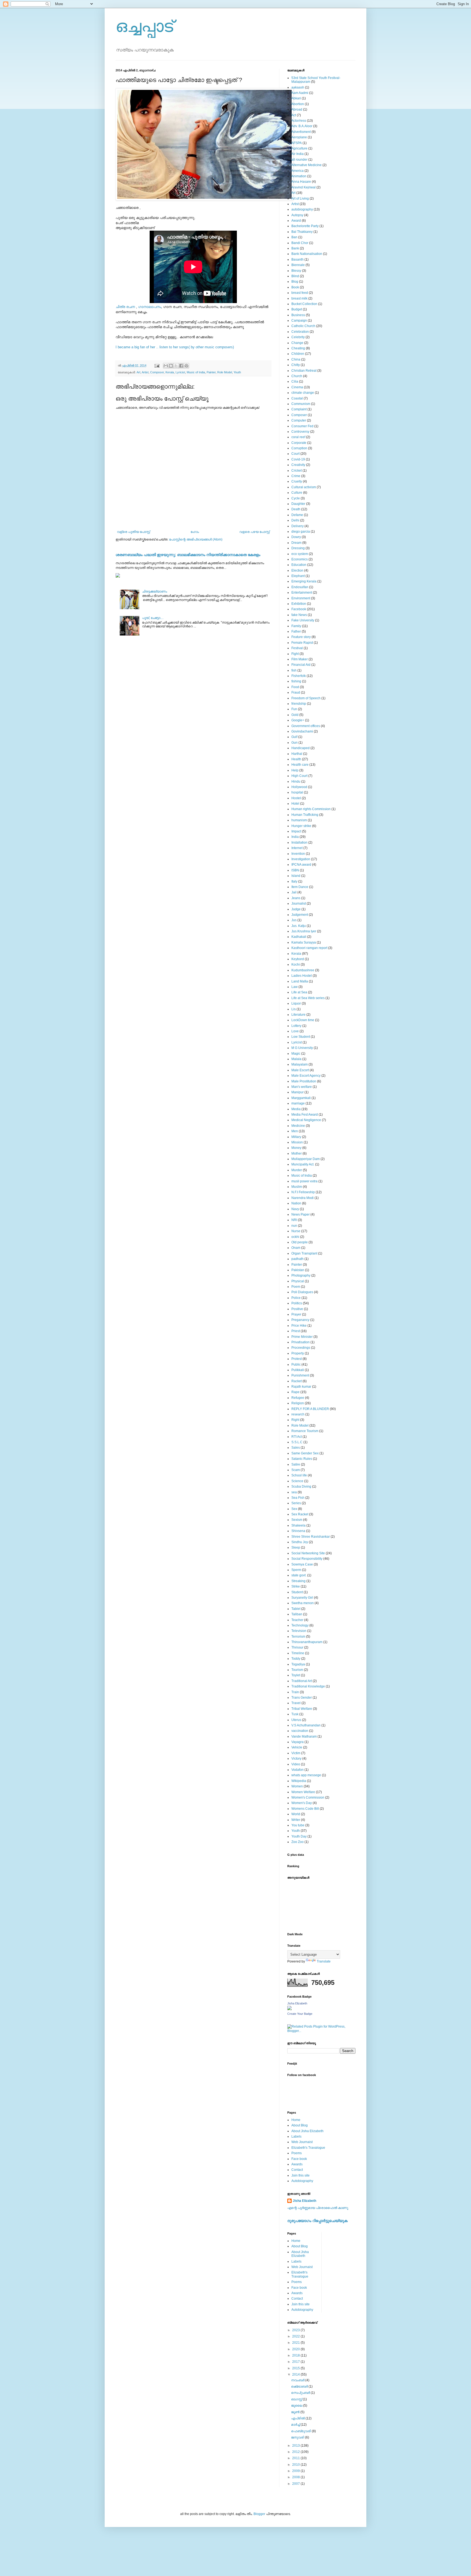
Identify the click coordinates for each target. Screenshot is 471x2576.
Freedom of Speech (306, 698)
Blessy (296, 271)
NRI (294, 1220)
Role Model (225, 372)
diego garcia (301, 532)
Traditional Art (302, 1681)
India (295, 837)
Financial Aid (301, 665)
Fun (294, 709)
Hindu (296, 782)
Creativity (298, 465)
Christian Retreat (304, 371)
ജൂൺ (296, 2412)
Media (296, 1109)
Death (296, 509)
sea (294, 1492)
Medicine (298, 1126)
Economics (300, 559)
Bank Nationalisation (307, 254)
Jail (294, 892)
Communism (301, 404)
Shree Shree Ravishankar (311, 1537)
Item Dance (300, 887)
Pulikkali (298, 1370)
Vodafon (298, 1770)
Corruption (299, 448)
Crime (296, 476)
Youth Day (299, 1836)
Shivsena (298, 1531)
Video (296, 1764)
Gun (295, 743)
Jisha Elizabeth (297, 2003)
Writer (296, 1820)
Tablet (296, 1609)
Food (295, 687)
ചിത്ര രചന (125, 307)
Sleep (296, 1548)
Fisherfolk (299, 676)
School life (299, 1475)
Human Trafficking (305, 815)
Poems (297, 2153)
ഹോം (195, 532)
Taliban (297, 1614)
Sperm (296, 1570)
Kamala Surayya (304, 942)
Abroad (297, 109)
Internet (297, 848)
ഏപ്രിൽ (298, 2418)
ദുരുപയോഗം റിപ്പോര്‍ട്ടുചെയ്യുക (317, 2221)
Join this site (301, 2175)
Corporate (299, 443)
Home (296, 2120)
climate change (303, 393)
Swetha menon (303, 1603)
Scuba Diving (301, 1487)
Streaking (298, 1581)
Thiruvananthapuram (307, 1642)
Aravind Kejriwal (304, 187)
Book (295, 287)
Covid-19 (298, 459)
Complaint (299, 409)
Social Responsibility (307, 1559)
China (296, 359)
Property (298, 1353)
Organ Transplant (304, 1253)
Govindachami (302, 731)
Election (297, 570)
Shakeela (298, 1525)
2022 (296, 2336)
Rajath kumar (301, 1387)
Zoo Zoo (298, 1842)
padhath (298, 1259)
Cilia (295, 381)
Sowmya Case (302, 1564)
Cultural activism (304, 487)
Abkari (296, 98)
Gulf (294, 737)
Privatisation (301, 1342)
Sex (294, 1509)
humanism (299, 820)
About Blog (300, 2125)
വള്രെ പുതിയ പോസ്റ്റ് (133, 532)
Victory (296, 1759)
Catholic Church (303, 326)
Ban (294, 237)
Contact (297, 2170)
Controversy (300, 432)
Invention (298, 854)
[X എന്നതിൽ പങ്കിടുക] (176, 366)
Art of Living (300, 199)
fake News (299, 615)
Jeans (296, 898)
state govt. (299, 1575)
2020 (296, 2349)
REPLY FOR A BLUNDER (310, 1409)
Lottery (296, 1026)
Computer (299, 420)
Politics (297, 1303)
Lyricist (180, 372)
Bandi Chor (300, 243)
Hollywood (299, 787)
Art (138, 372)
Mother (297, 1153)
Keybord (298, 959)
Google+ (298, 720)
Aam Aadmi (300, 93)
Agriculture (299, 148)
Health (296, 759)
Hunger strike (301, 826)
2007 (296, 2484)
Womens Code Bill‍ (305, 1809)
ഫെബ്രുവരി (301, 2431)
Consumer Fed (302, 426)
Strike (296, 1586)
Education (299, 565)
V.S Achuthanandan (306, 1725)
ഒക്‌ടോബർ (300, 2386)
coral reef (298, 437)
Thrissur (297, 1647)
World (296, 1814)
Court (295, 454)
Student (297, 1592)
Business (298, 315)
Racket (297, 1381)
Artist (145, 372)
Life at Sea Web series (308, 998)
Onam (296, 1248)
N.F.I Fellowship (303, 1192)
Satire (296, 1464)
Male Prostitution (304, 1081)
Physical (298, 1281)
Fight (295, 654)
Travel (296, 1703)
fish (294, 670)
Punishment (300, 1375)
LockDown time (303, 1020)
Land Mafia (300, 981)
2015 (296, 2368)
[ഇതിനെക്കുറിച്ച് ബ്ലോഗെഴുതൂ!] (171, 366)
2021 (296, 2343)
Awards (297, 2164)
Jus (294, 920)
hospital (297, 792)
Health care (300, 765)
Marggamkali (301, 1098)
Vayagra (298, 1742)
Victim (296, 1753)
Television (299, 1631)
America (298, 171)
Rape (295, 1392)
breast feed (300, 293)
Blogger (259, 2514)
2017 (296, 2362)
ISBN (295, 870)
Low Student (301, 1037)
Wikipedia (299, 1781)
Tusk (295, 1714)
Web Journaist (302, 2142)
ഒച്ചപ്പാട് (144, 26)
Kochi (296, 965)
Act (294, 115)
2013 (296, 2446)
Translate (324, 1961)
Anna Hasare (301, 182)
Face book (299, 2159)
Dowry (296, 537)
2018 (296, 2355)
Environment (301, 598)
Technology (300, 1625)
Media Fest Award (305, 1115)
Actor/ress (299, 121)
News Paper (301, 1214)
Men (295, 1131)
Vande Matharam (304, 1736)
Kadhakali (299, 937)
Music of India (196, 372)
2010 (296, 2465)
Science (297, 1481)
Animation (299, 176)
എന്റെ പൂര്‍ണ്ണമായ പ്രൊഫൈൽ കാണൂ (318, 2208)
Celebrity (298, 337)
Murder (297, 1170)
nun (294, 1226)
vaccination (300, 1731)
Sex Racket (300, 1514)
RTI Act (297, 1437)
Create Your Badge (300, 2014)
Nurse (296, 1231)
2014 (296, 2374)
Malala (296, 1059)
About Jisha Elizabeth (307, 2131)
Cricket (297, 471)
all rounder (299, 160)
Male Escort (300, 1070)
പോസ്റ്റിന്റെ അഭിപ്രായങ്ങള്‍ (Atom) (196, 539)
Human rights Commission (311, 809)
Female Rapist (302, 643)
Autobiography (302, 2181)
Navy (295, 1209)
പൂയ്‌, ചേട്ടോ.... (153, 618)
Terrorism (298, 1637)
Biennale (298, 265)
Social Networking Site (308, 1553)
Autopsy (297, 215)
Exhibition (299, 604)
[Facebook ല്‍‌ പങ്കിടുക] (181, 366)
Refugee (298, 1398)
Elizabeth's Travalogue (308, 2148)
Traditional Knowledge (308, 1686)
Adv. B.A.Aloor (302, 126)
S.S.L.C (297, 1442)
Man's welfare (302, 1087)
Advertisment (301, 132)
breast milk (299, 298)
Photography (301, 1275)
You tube (298, 1825)
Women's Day (302, 1803)
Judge (296, 909)
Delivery (298, 526)
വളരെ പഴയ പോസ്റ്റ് (254, 532)
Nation (296, 1203)
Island (296, 876)
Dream (296, 543)
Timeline (298, 1653)
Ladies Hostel (302, 976)
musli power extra (304, 1181)
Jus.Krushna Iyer (304, 931)
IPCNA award (301, 865)
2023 (296, 2330)
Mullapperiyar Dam (306, 1159)
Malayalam (300, 1064)
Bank (295, 248)
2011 (296, 2458)
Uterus (296, 1720)
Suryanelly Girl (302, 1598)
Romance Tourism (305, 1431)
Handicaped (301, 748)
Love (295, 1031)
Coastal (297, 398)
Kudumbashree (303, 970)
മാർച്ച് (296, 2425)
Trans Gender (302, 1698)
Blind (295, 276)
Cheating (298, 348)
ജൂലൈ (297, 2406)
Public (296, 1365)
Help (295, 770)
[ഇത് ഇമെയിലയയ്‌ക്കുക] (166, 366)
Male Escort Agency (306, 1076)
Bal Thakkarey (302, 232)
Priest (296, 1331)
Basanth (298, 260)
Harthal (297, 754)
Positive (297, 1309)
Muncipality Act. (303, 1164)
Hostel (296, 798)
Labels (296, 2137)
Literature (298, 1015)
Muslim (297, 1187)
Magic (296, 1054)
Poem (296, 1287)
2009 (296, 2471)
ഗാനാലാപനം (150, 307)
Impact (296, 831)
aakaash (298, 87)
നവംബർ (298, 2380)
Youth (237, 372)
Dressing (298, 548)
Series (296, 1503)
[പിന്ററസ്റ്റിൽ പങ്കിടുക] (186, 366)
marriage (298, 1103)
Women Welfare (303, 1792)
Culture (297, 493)
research (298, 1414)
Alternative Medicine (307, 165)
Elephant (298, 576)
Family (296, 626)
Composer (157, 372)
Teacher (297, 1620)
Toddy (296, 1659)
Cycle (296, 498)
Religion (298, 1403)
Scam (296, 1470)
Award (296, 221)
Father (296, 631)
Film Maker (300, 659)
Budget (297, 309)
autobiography (302, 209)
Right (295, 1420)
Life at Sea (299, 992)
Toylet (296, 1675)
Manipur (298, 1092)
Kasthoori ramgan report (309, 948)
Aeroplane (299, 137)
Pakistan (298, 1270)
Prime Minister (302, 1337)
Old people (300, 1242)
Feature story (301, 637)
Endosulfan (300, 587)
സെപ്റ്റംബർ (301, 2393)
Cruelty (297, 481)
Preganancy (300, 1320)
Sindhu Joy (300, 1542)
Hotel (295, 804)
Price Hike (299, 1326)
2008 (296, 2477)
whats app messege (306, 1775)
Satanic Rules (302, 1459)
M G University (302, 1048)
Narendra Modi (303, 1198)
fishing (296, 681)
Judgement (300, 915)
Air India (298, 154)
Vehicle (297, 1747)
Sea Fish (298, 1498)
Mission (297, 1142)
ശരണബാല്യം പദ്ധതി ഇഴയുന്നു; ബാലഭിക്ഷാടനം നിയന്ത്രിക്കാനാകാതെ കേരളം (188, 555)
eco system (300, 554)
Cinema (297, 387)
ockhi (295, 1237)
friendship (299, 704)
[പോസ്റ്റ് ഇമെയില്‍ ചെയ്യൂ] (157, 365)
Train (295, 1692)
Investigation (301, 859)
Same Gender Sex (305, 1453)
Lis (294, 1009)
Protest (297, 1359)
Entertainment (302, 593)
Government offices (306, 726)
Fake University (303, 620)
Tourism (297, 1670)
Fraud (296, 692)
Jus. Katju (299, 926)
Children (298, 354)
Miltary (296, 1137)
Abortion (298, 104)
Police (296, 1298)
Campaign (299, 321)
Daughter (298, 504)
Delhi (295, 520)
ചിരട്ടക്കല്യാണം (155, 591)
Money (296, 1148)
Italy (294, 881)
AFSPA (297, 143)
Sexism (297, 1520)
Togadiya (298, 1664)
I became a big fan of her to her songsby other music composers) (175, 347)
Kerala (170, 372)
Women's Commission (308, 1797)
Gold (295, 715)
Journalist (299, 904)
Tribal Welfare (302, 1709)
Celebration (300, 332)
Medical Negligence (306, 1120)
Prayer (296, 1314)
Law (295, 987)
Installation (299, 843)
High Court (299, 776)
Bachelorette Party (305, 226)
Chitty (296, 365)
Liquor (296, 1003)
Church (297, 376)
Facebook (299, 609)
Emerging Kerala (304, 581)
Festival (297, 648)
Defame (297, 515)
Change (297, 343)
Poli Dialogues (302, 1292)
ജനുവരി (298, 2437)
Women (297, 1786)
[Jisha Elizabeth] (289, 2009)
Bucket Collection (304, 304)
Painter (211, 372)
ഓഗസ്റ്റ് (297, 2399)
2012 (296, 2452)
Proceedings (301, 1348)
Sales (296, 1448)
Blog (295, 282)
